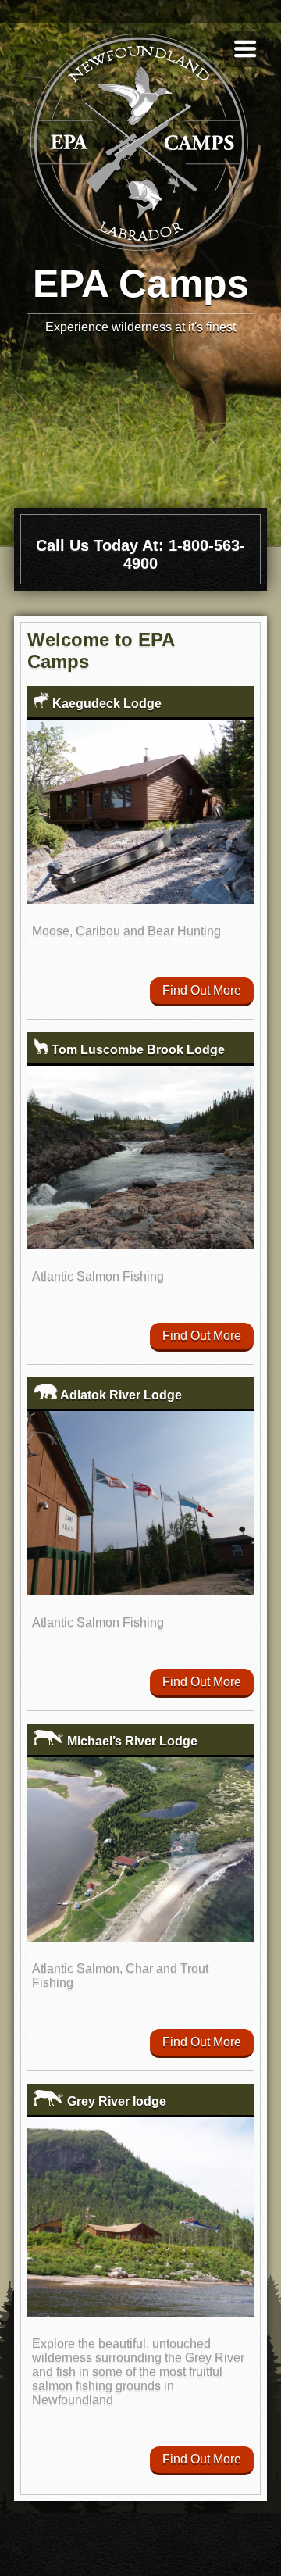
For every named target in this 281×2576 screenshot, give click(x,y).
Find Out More (202, 990)
